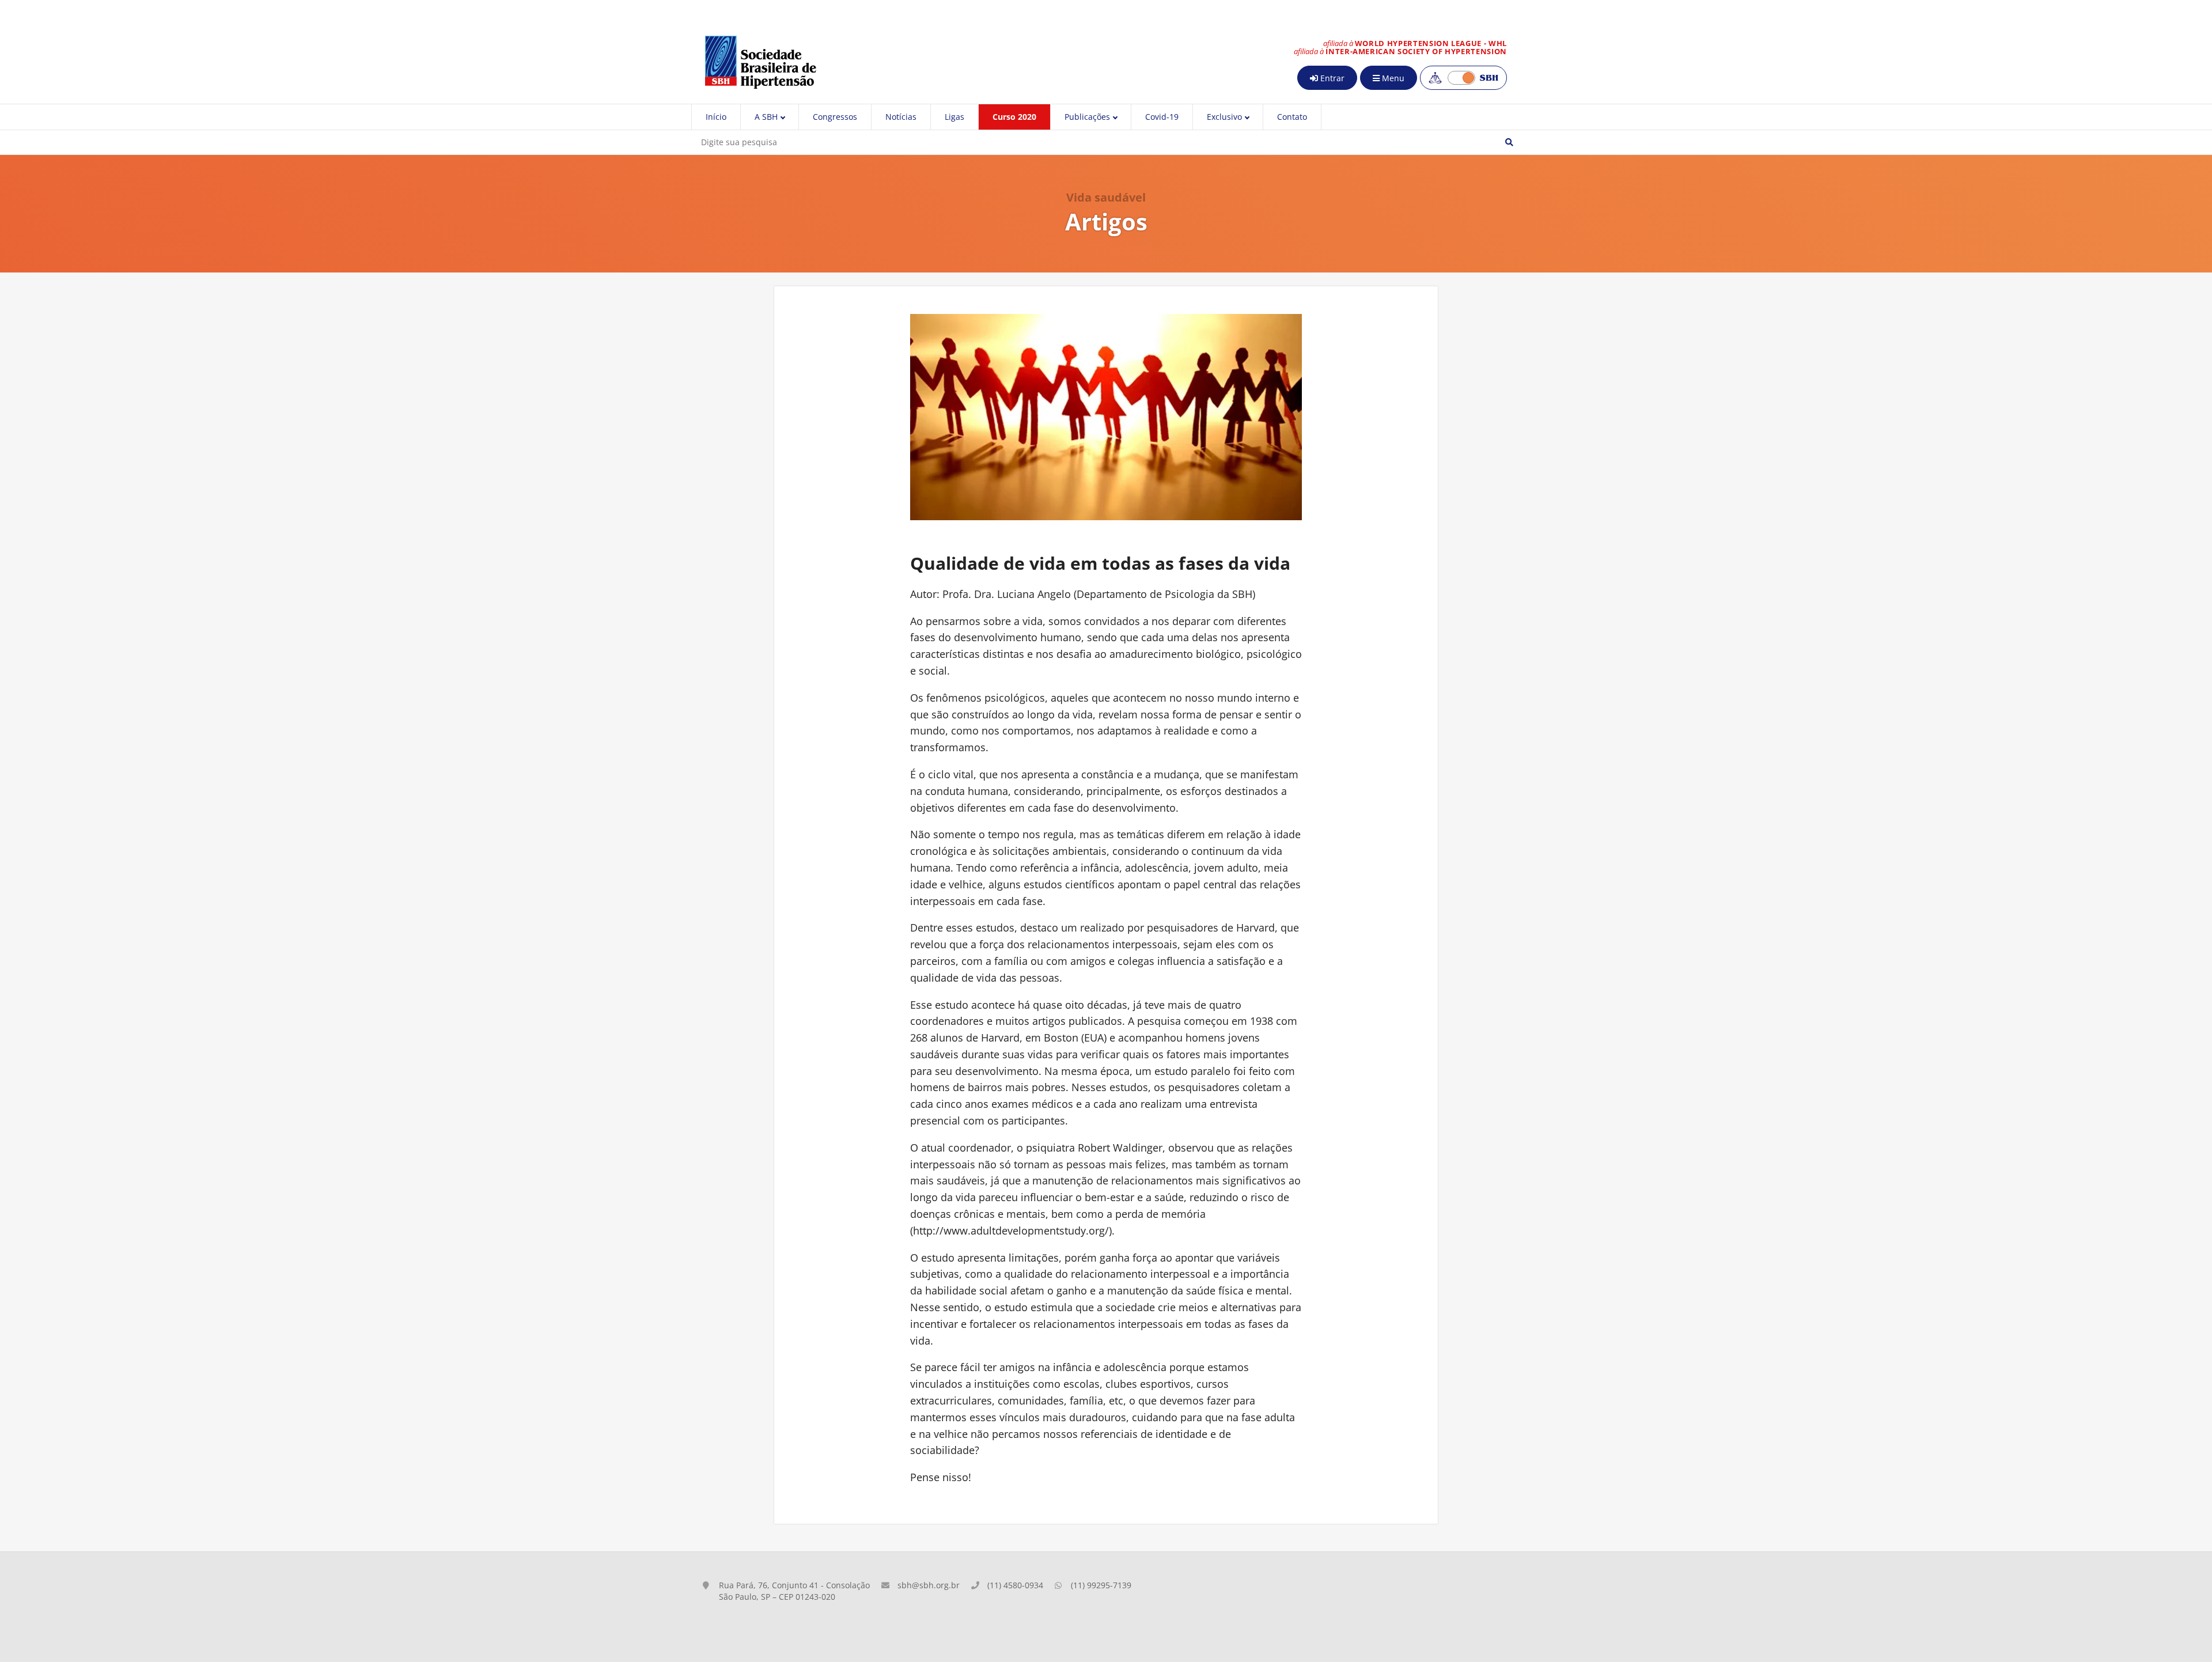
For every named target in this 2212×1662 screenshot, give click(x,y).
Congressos (835, 117)
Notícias (901, 117)
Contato (1292, 117)
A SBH (766, 117)
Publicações (1087, 117)
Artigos (1106, 222)
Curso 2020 (1014, 117)
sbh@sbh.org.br (929, 1585)
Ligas (955, 117)
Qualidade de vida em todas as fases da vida (1100, 563)
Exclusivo (1224, 117)
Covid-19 (1162, 117)
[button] (1509, 142)
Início (716, 117)
